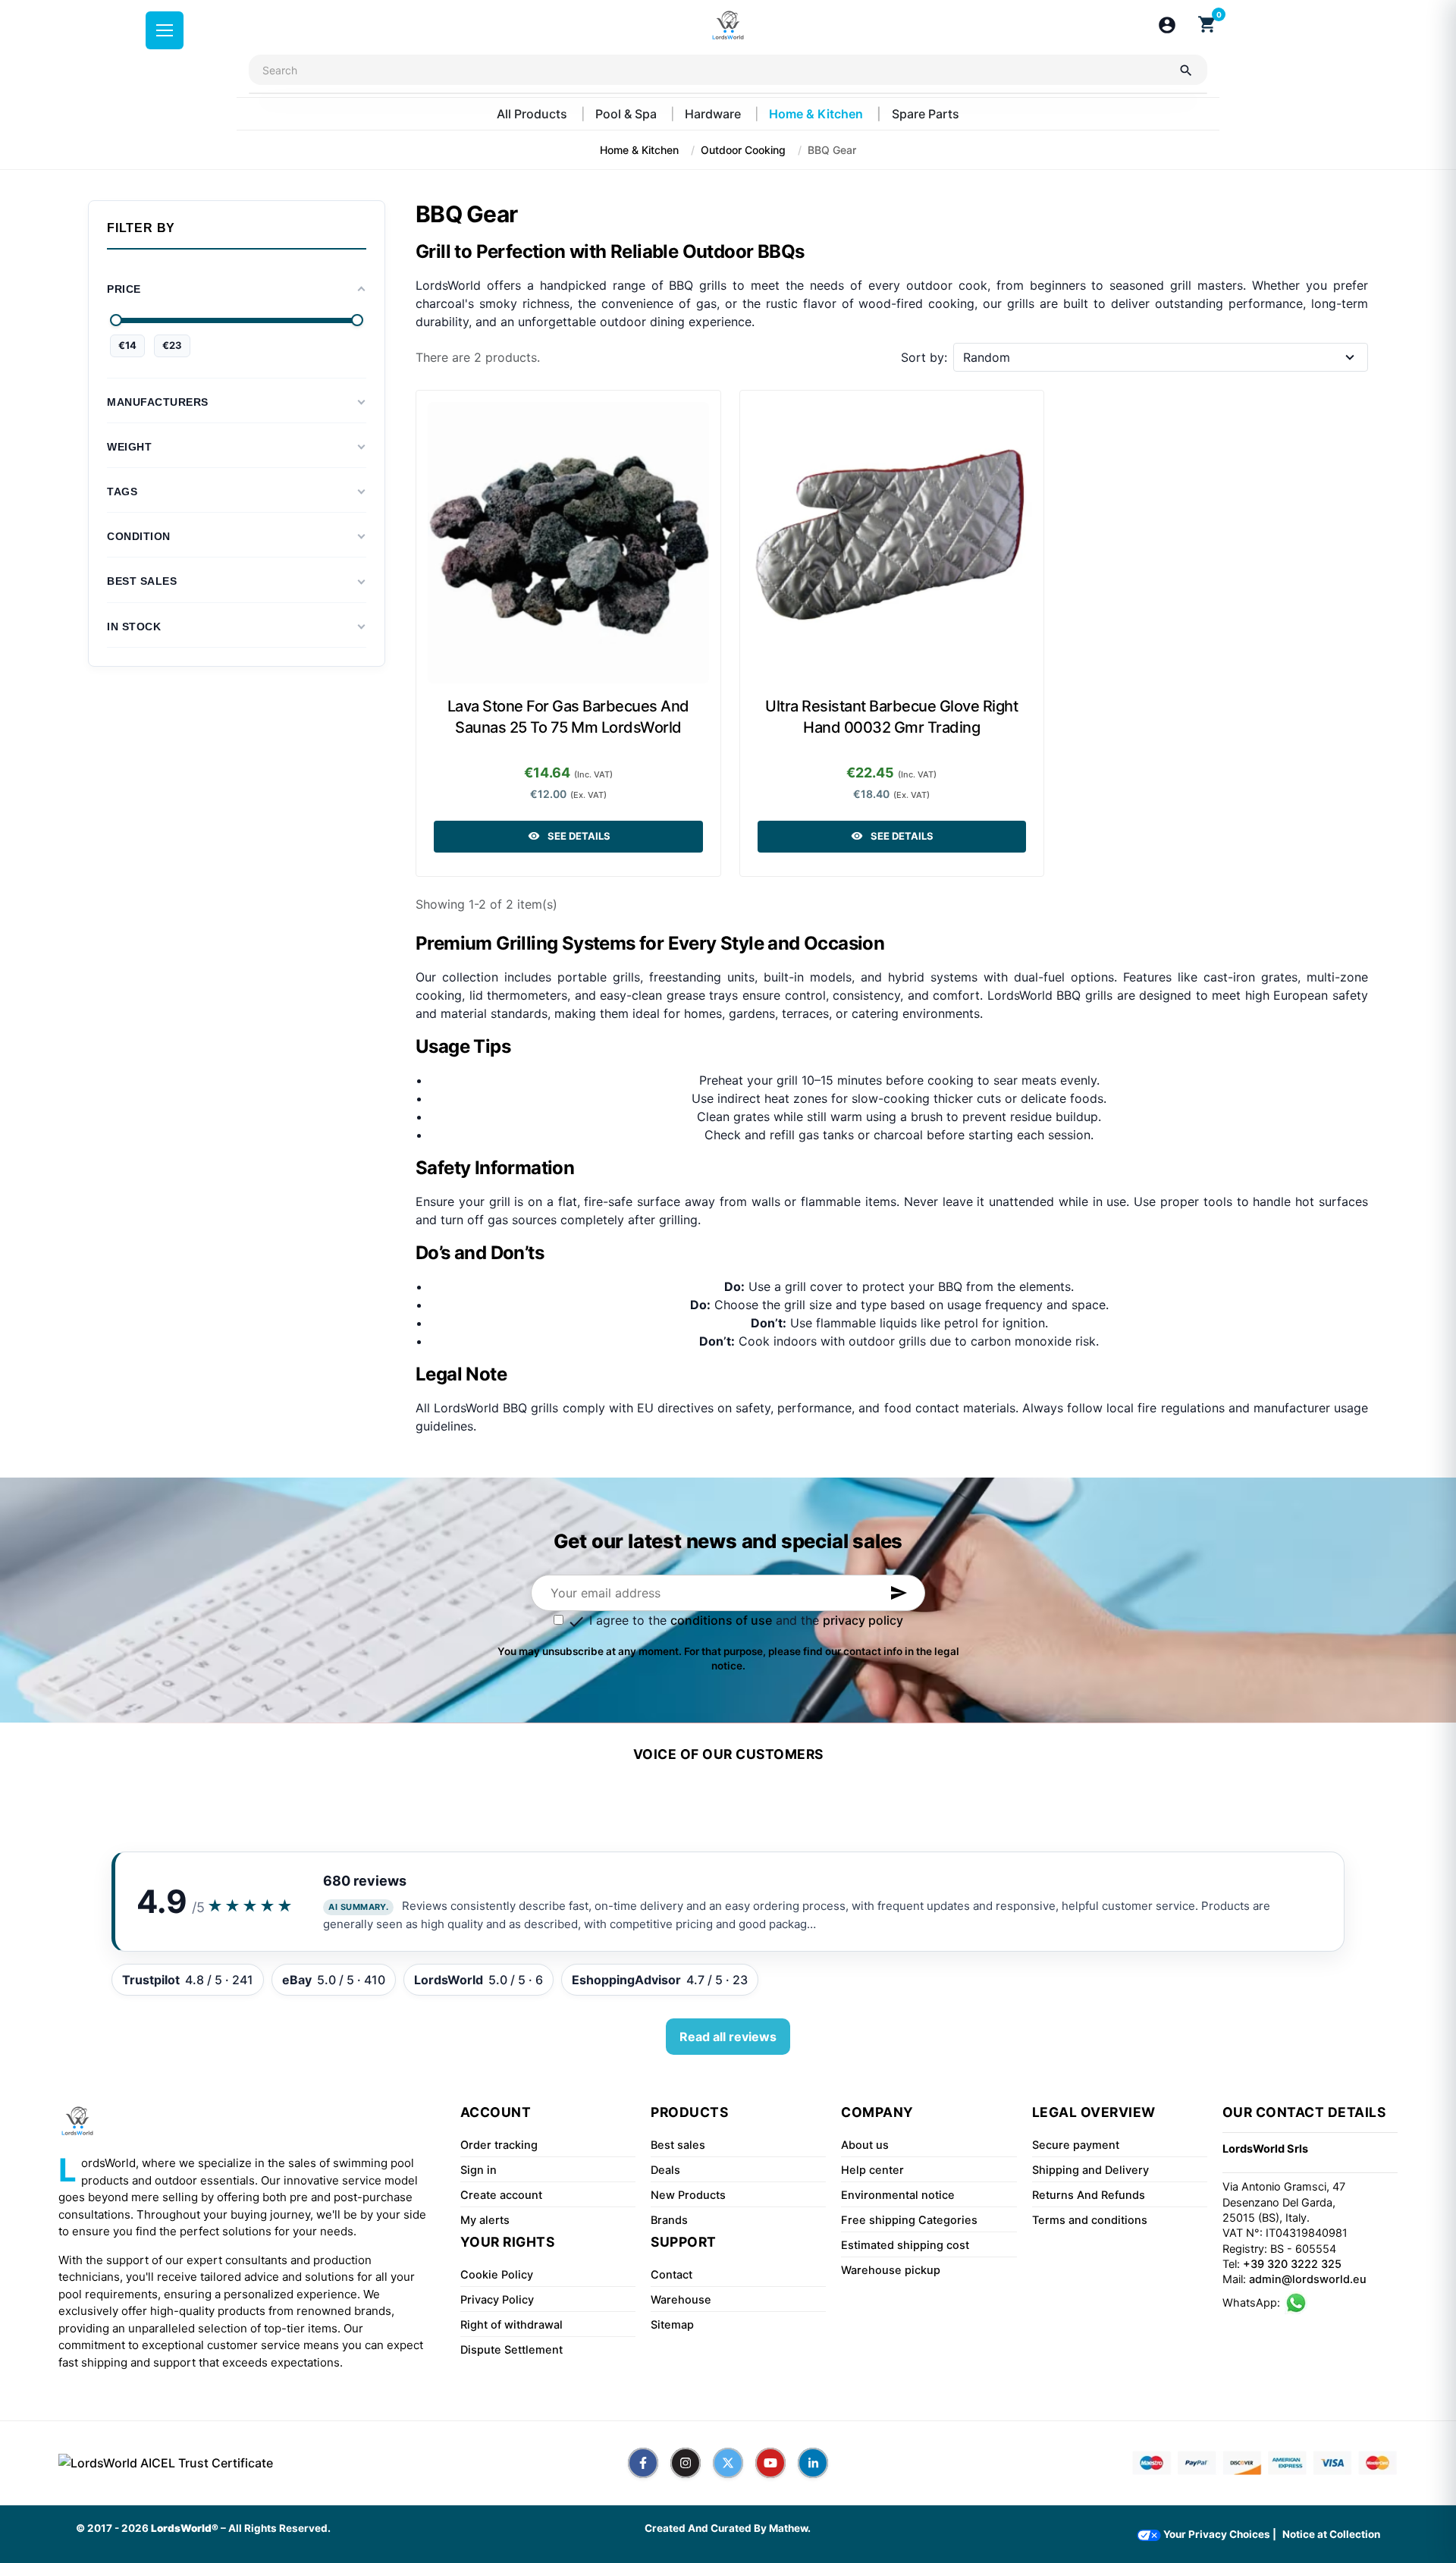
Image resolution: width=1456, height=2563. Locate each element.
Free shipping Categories (909, 2220)
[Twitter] (728, 2463)
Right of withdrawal (511, 2325)
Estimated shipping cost (905, 2245)
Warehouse (681, 2300)
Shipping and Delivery (1090, 2170)
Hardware (714, 114)
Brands (669, 2220)
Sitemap (672, 2325)
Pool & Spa (628, 114)
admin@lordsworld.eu (1308, 2279)
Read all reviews (728, 2037)
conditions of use (721, 1620)
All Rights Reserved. (279, 2528)
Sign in (479, 2170)
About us (865, 2145)
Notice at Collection (1331, 2534)
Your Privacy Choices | (1219, 2534)
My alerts (485, 2220)
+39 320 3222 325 (1292, 2264)
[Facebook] (643, 2463)
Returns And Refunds (1089, 2195)
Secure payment (1076, 2145)
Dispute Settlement (511, 2350)
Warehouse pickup (891, 2270)
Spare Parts (926, 114)
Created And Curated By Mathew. (728, 2528)
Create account (501, 2195)
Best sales (678, 2145)
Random (987, 357)
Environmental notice (898, 2195)
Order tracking (499, 2145)
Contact (672, 2275)
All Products (533, 114)
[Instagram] (686, 2463)
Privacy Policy (497, 2300)
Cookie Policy (497, 2275)
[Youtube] (770, 2463)
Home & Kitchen (817, 114)
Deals (665, 2170)
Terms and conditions (1090, 2220)
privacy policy (863, 1620)
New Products (688, 2195)
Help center (872, 2170)
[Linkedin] (813, 2463)
